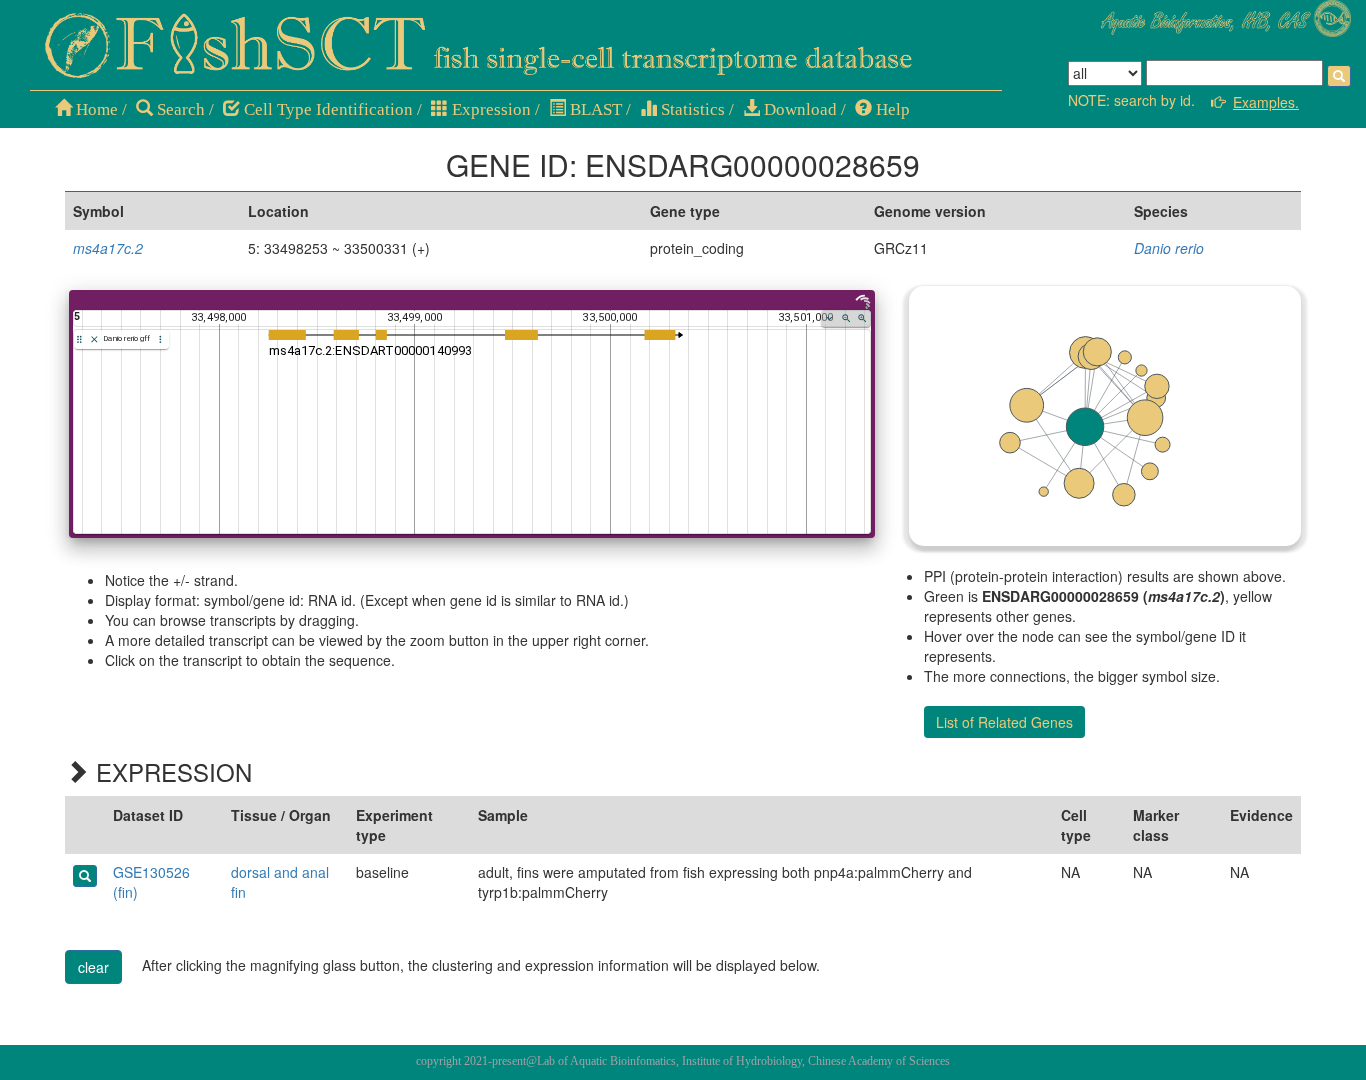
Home (95, 109)
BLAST (594, 109)
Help (891, 109)
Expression (489, 109)
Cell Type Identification (326, 109)
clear (93, 967)
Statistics (691, 109)
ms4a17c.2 (108, 248)
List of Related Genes (1004, 722)
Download (798, 109)
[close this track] (94, 339)
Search (179, 109)
